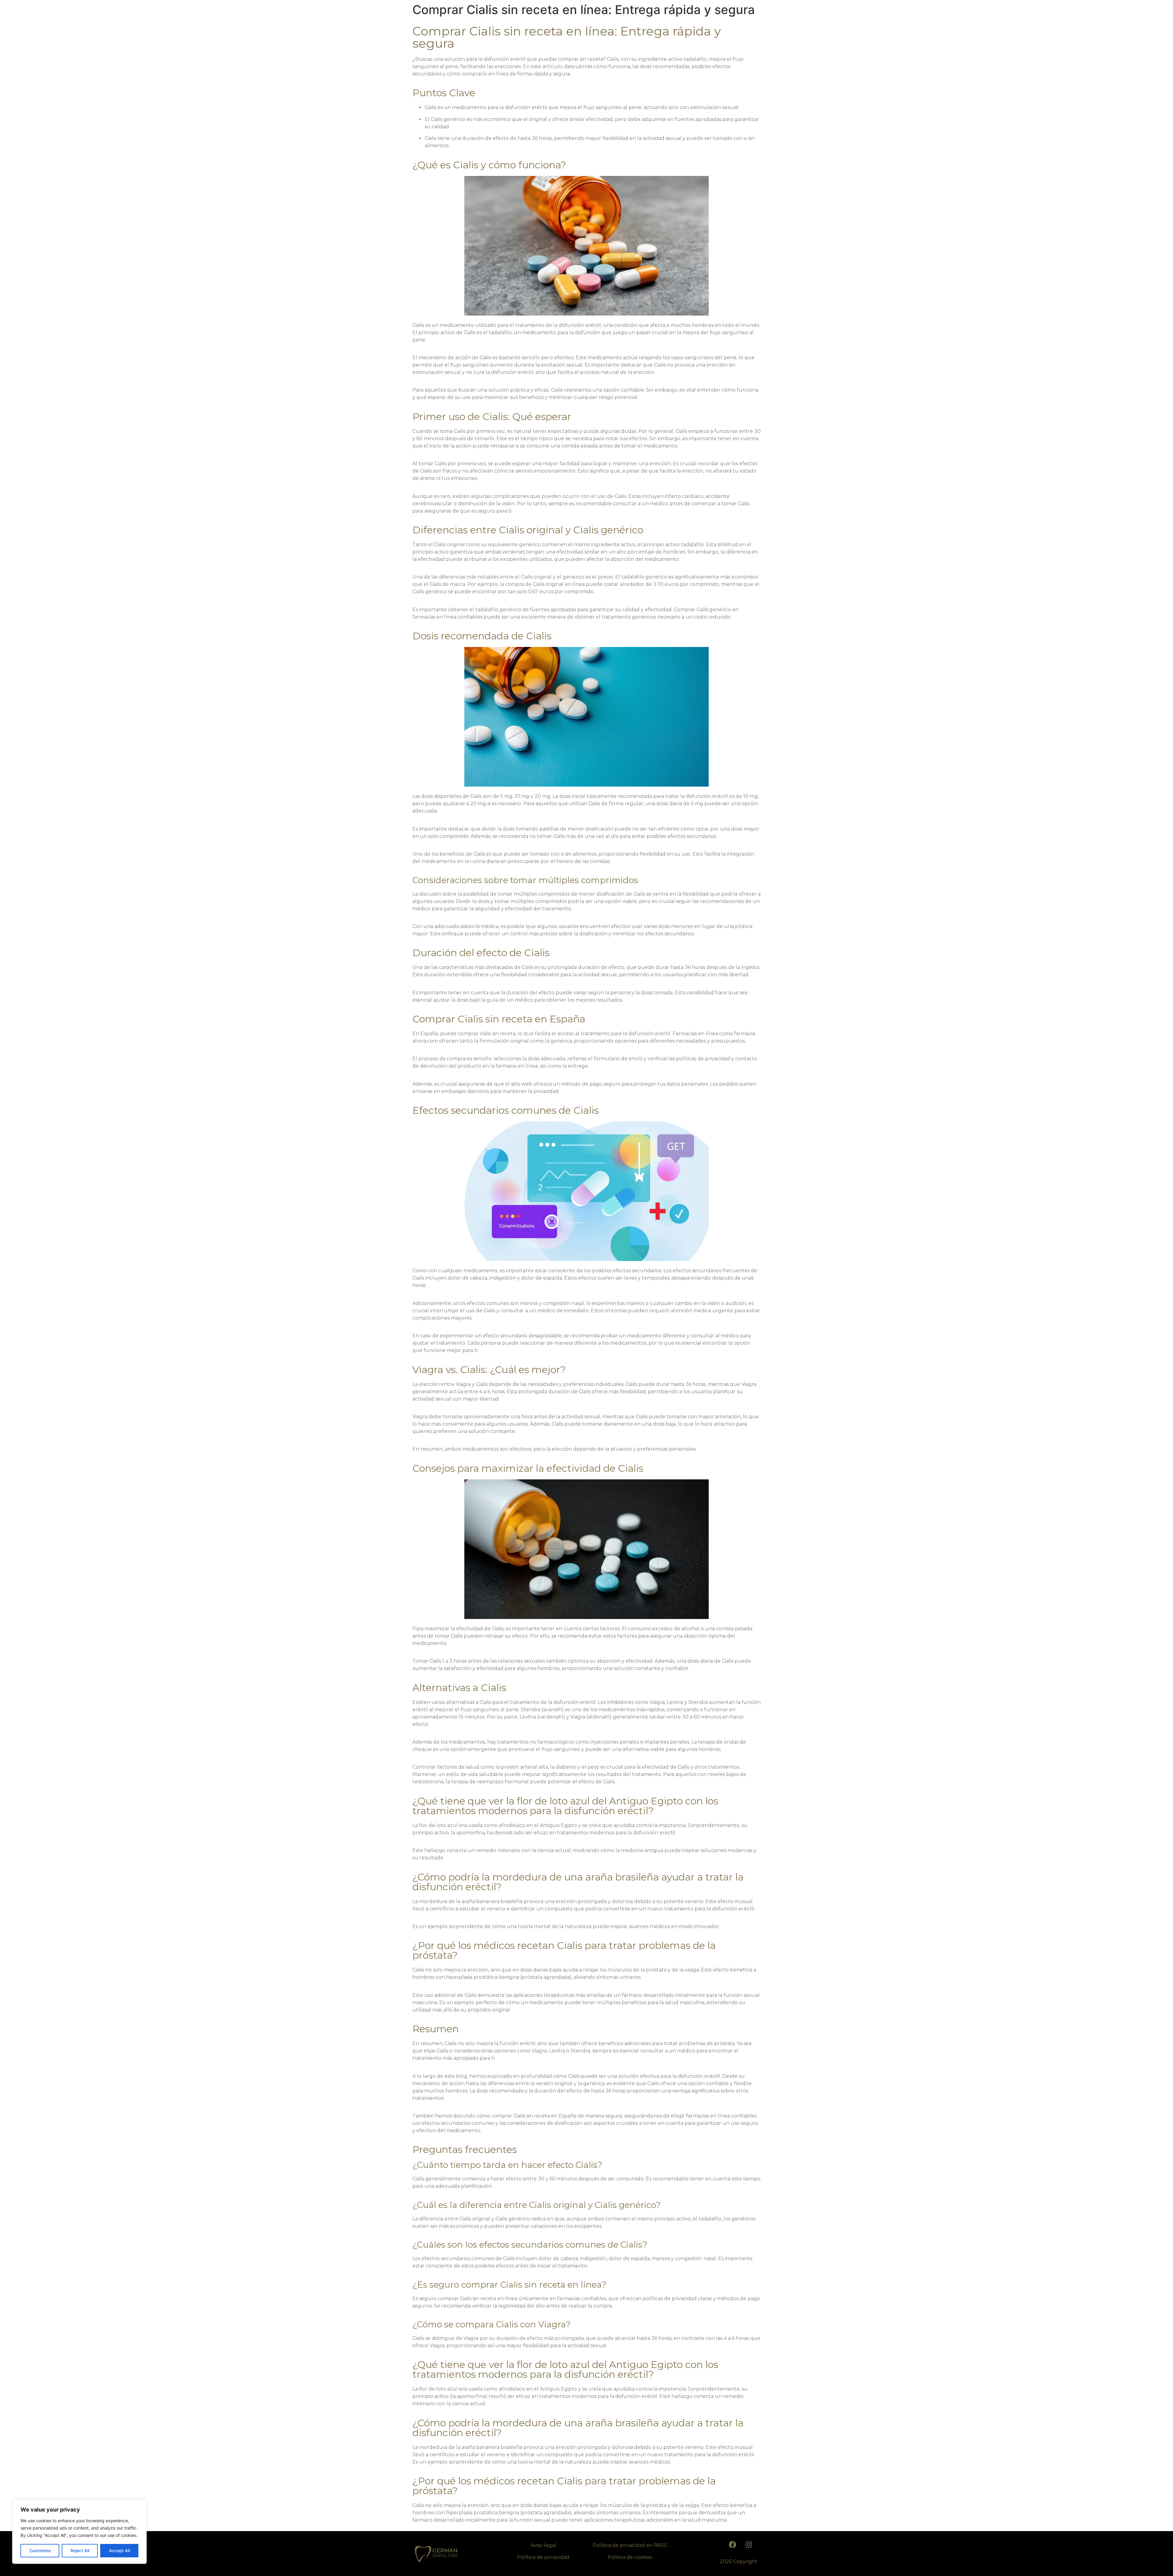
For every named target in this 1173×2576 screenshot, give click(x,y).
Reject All (80, 2550)
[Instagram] (749, 2545)
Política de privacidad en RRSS (630, 2545)
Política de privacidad (543, 2557)
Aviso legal (543, 2545)
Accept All (119, 2550)
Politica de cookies (630, 2557)
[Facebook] (733, 2545)
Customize (40, 2550)
